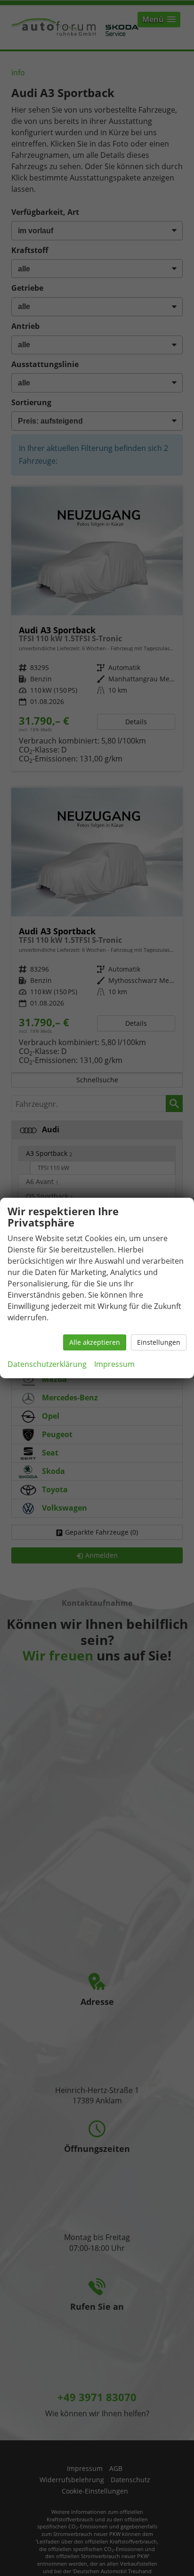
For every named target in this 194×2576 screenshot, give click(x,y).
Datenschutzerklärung (47, 1364)
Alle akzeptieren (95, 1342)
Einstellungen (159, 1342)
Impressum (114, 1364)
